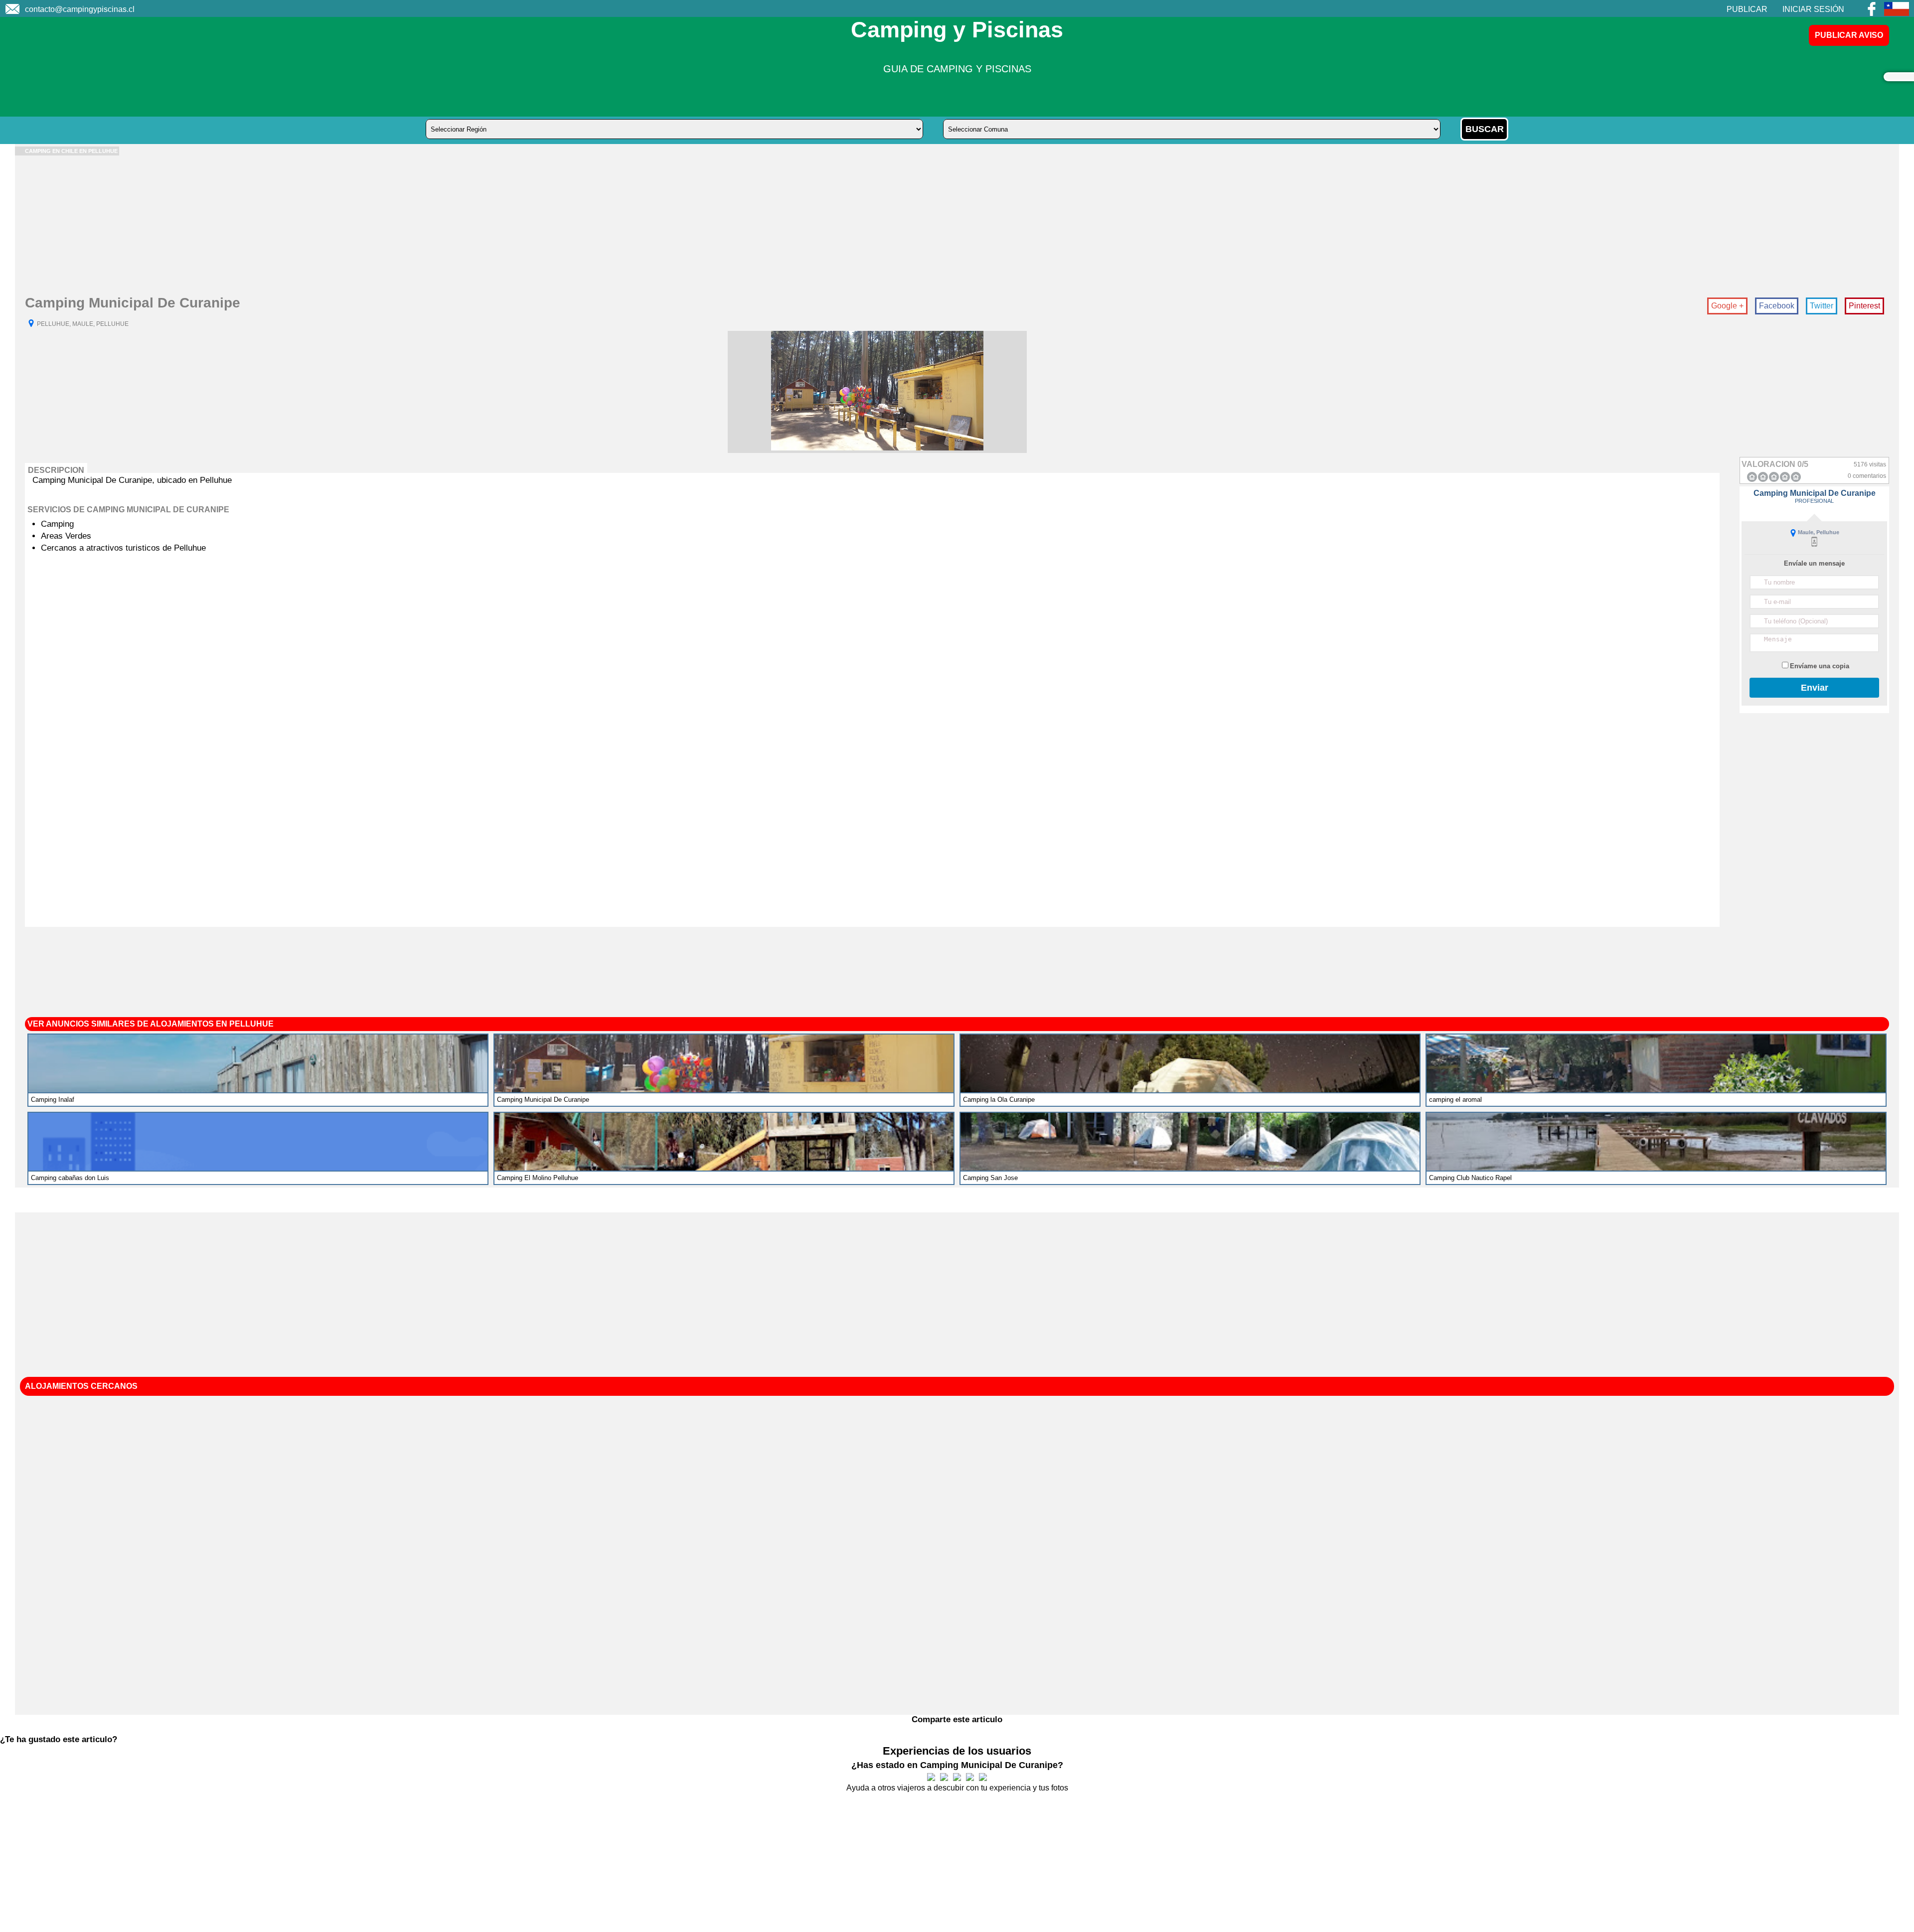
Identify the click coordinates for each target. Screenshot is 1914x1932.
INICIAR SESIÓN (1813, 9)
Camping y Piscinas (957, 30)
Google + (1727, 306)
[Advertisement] (314, 225)
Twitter (1822, 306)
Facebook (1777, 306)
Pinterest (1864, 306)
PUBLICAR (1747, 9)
